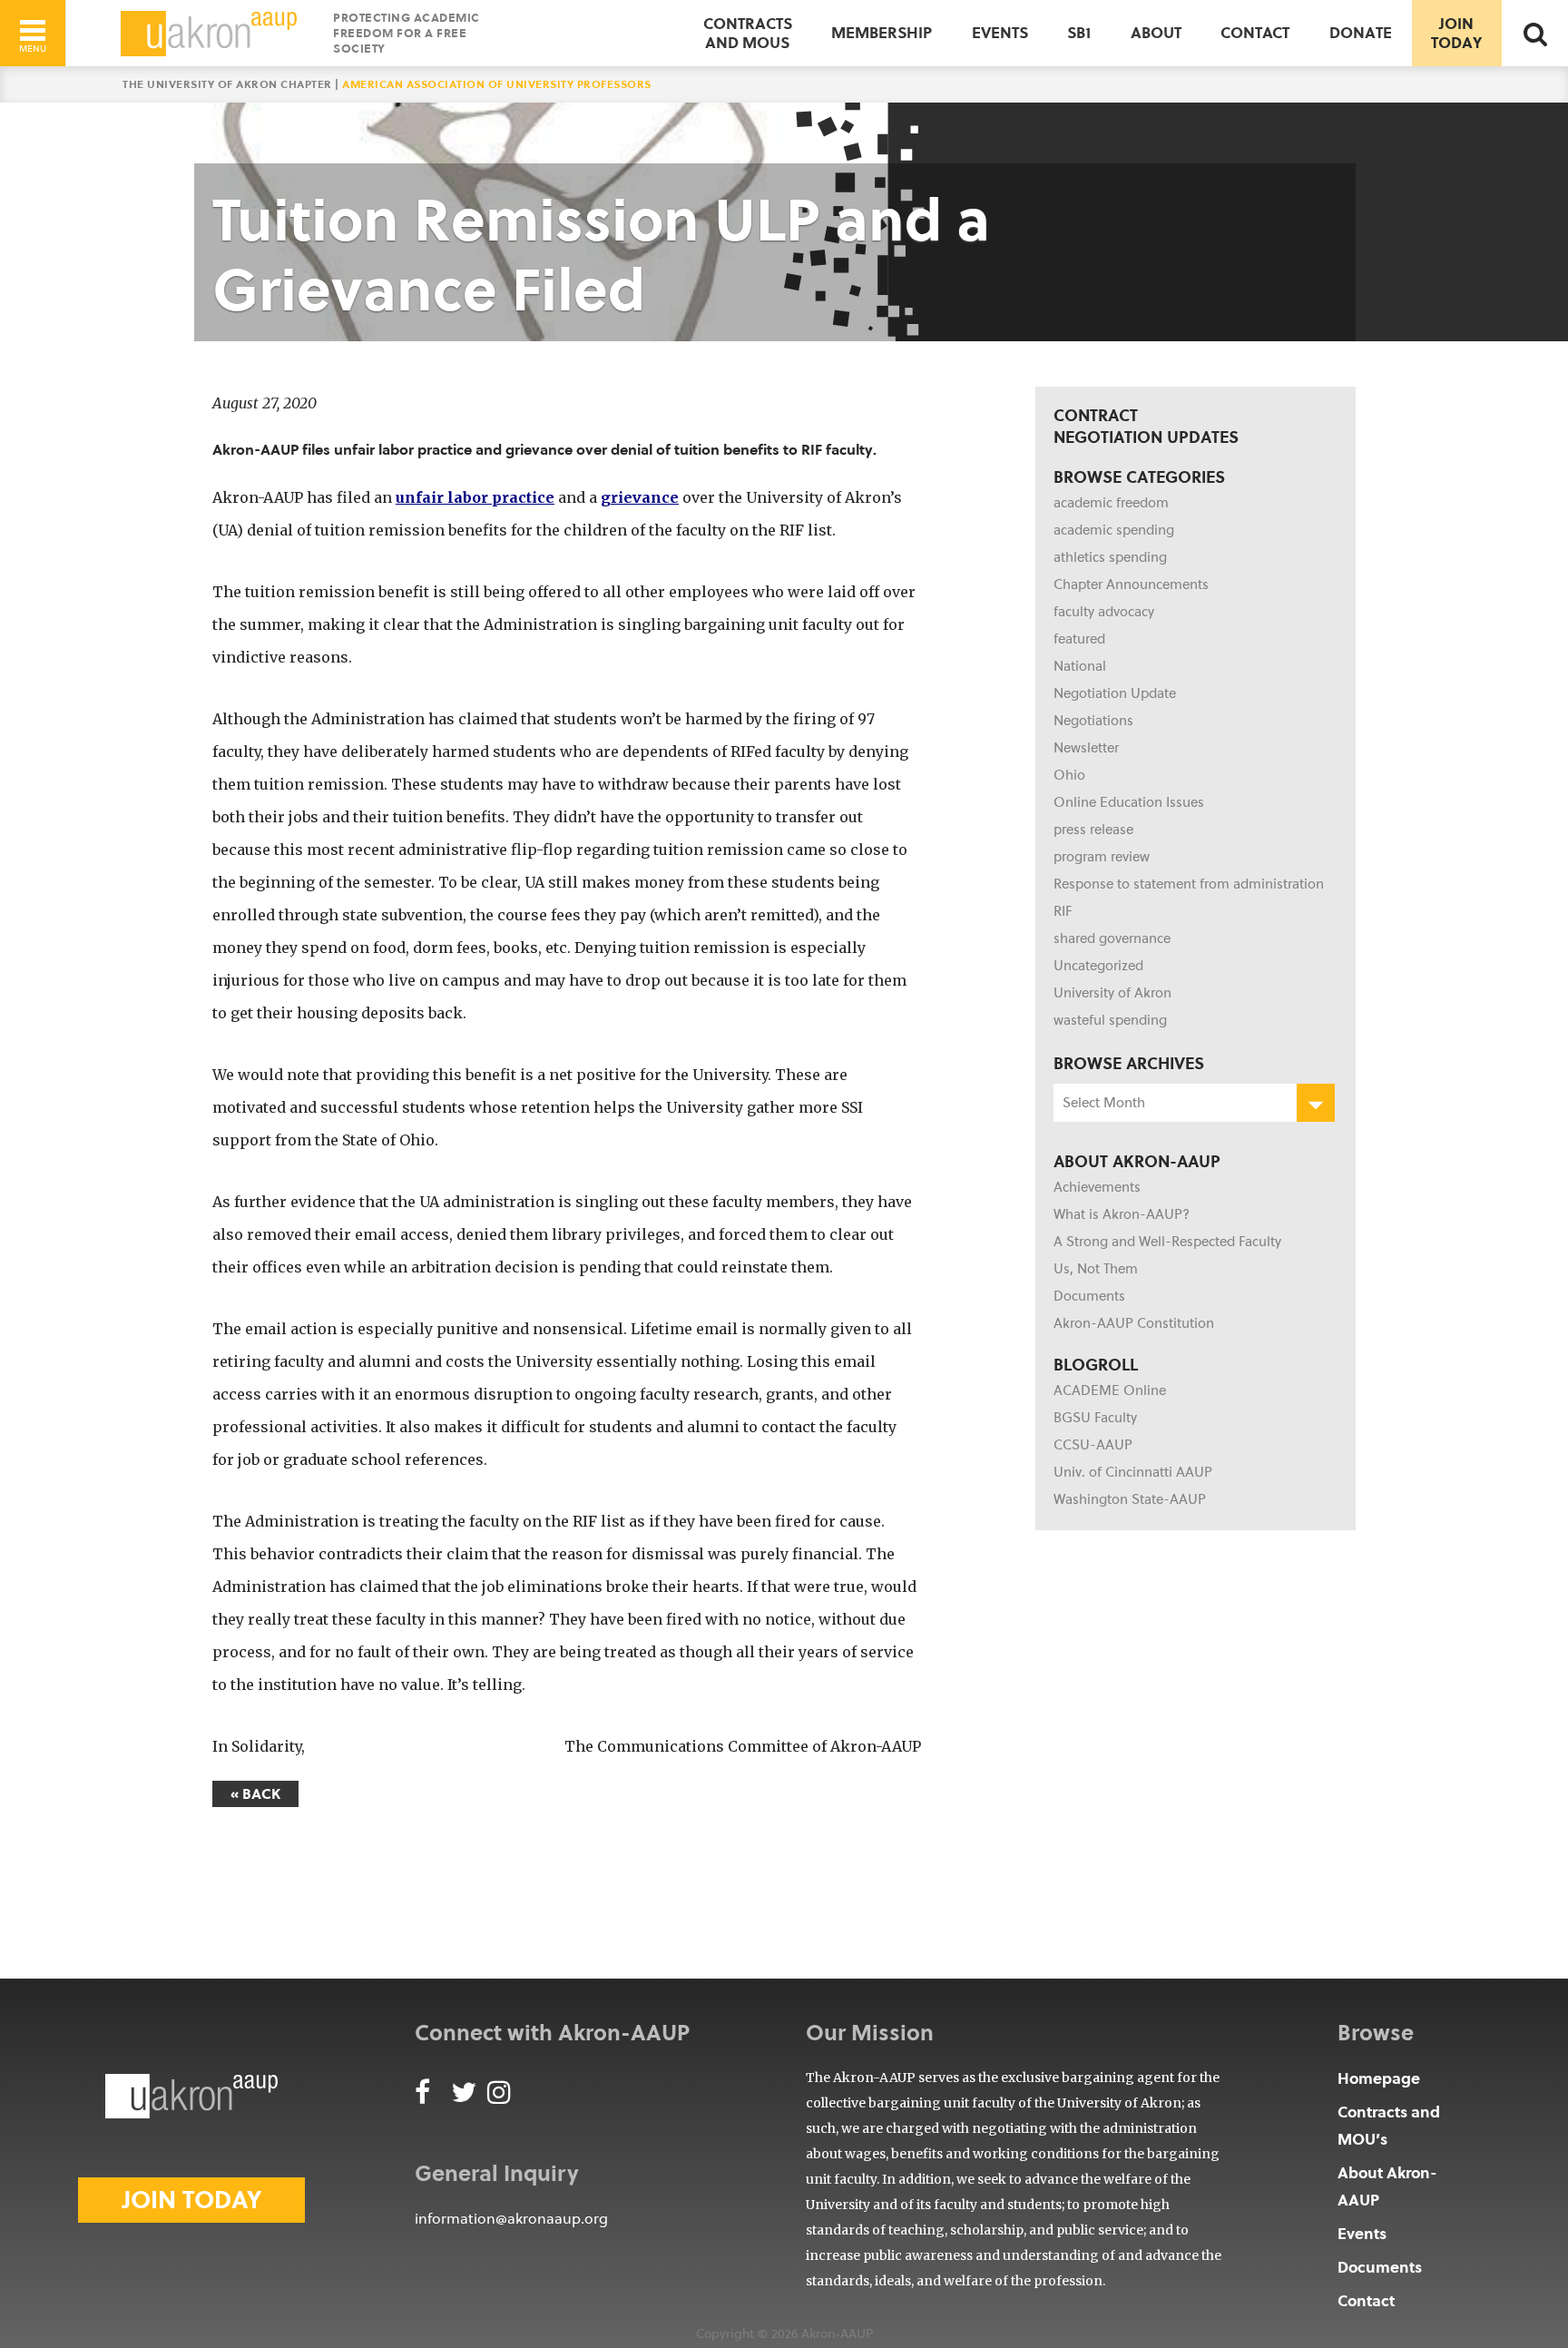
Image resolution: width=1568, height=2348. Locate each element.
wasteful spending (1110, 1020)
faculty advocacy (1104, 612)
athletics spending (1110, 557)
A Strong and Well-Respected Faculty (1167, 1242)
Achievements (1097, 1187)
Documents (1089, 1296)
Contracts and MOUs (748, 32)
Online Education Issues (1129, 802)
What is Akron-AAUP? (1122, 1214)
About (1156, 32)
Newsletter (1086, 748)
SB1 (1079, 32)
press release (1093, 830)
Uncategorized (1098, 966)
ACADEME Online (1110, 1390)
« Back (255, 1794)
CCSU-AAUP (1093, 1445)
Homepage (1379, 2078)
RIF (1063, 911)
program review (1102, 857)
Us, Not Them (1096, 1269)
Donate (1361, 32)
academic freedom (1111, 503)
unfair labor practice (475, 497)
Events (1000, 32)
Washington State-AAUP (1130, 1499)
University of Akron (1112, 993)
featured (1079, 639)
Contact (1255, 32)
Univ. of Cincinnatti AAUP (1133, 1472)
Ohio (1069, 775)
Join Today (1456, 32)
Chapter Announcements (1131, 585)
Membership (882, 32)
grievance (640, 497)
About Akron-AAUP (1387, 2186)
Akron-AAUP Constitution (1134, 1323)
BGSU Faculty (1095, 1418)
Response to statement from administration (1189, 884)
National (1080, 666)
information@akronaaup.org (511, 2219)
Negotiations (1093, 721)
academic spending (1114, 530)
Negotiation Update (1115, 693)
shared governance (1112, 938)
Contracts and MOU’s (1389, 2125)
